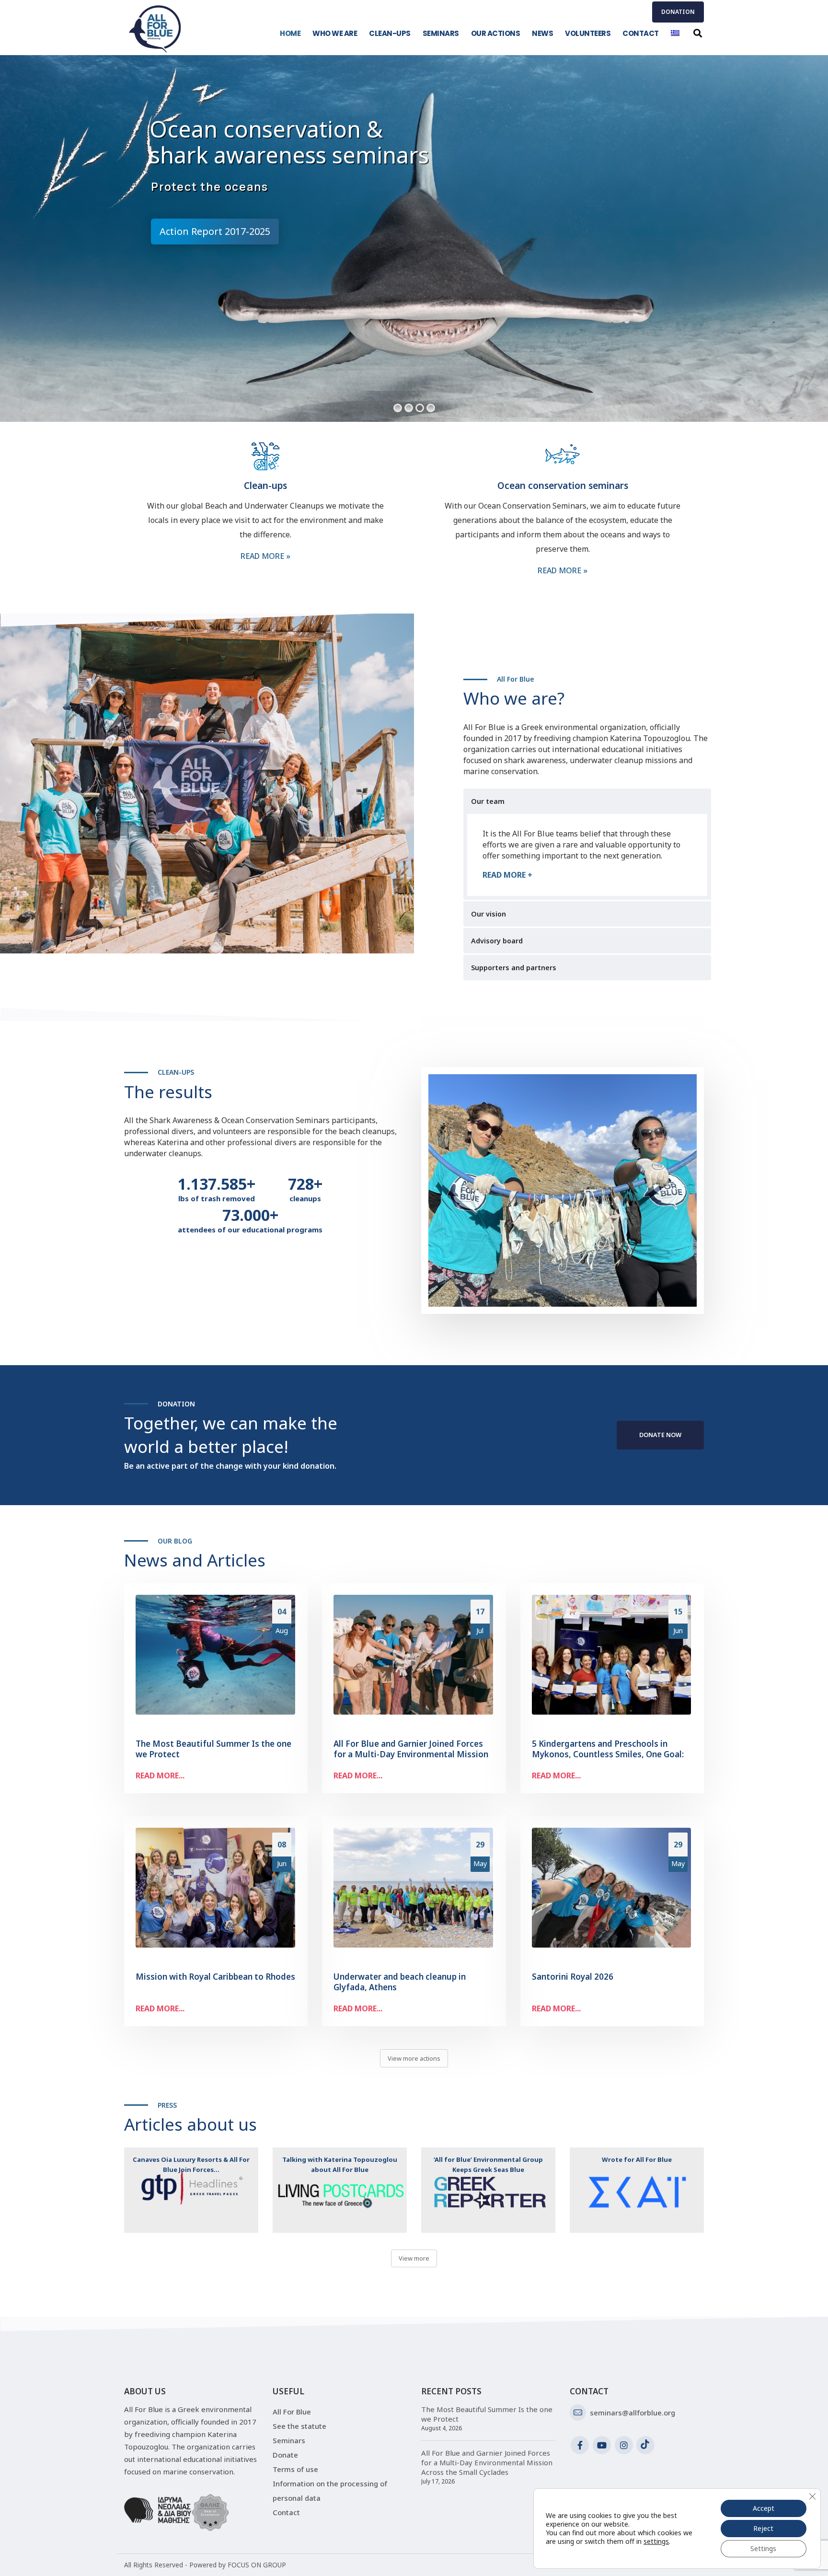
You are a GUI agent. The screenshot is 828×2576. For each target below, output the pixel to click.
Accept (764, 2508)
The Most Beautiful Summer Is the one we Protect (213, 1749)
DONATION (678, 12)
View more (414, 2258)
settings (656, 2541)
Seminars (289, 2440)
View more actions (414, 2058)
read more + (507, 875)
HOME (290, 33)
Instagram (624, 2445)
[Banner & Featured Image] (191, 2190)
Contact (286, 2512)
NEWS (542, 33)
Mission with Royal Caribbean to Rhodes (215, 1977)
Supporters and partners (514, 968)
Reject (763, 2528)
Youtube (602, 2445)
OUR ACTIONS (496, 33)
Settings (763, 2548)
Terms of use (295, 2469)
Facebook (580, 2445)
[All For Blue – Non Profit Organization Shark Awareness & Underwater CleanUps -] (155, 29)
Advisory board (497, 941)
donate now (660, 1435)
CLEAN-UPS (390, 33)
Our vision (489, 914)
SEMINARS (441, 33)
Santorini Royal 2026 (573, 1977)
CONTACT (641, 33)
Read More (265, 556)
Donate (285, 2455)
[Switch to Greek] (675, 33)
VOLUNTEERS (588, 33)
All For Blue (292, 2412)
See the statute (299, 2426)
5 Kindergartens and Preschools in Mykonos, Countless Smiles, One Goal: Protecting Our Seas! (608, 1754)
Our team (488, 801)
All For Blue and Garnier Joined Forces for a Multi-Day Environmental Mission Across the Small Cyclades (411, 1754)
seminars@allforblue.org (632, 2413)
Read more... (160, 1775)
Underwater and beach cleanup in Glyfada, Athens (400, 1982)
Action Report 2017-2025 (215, 231)
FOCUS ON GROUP (257, 2565)
